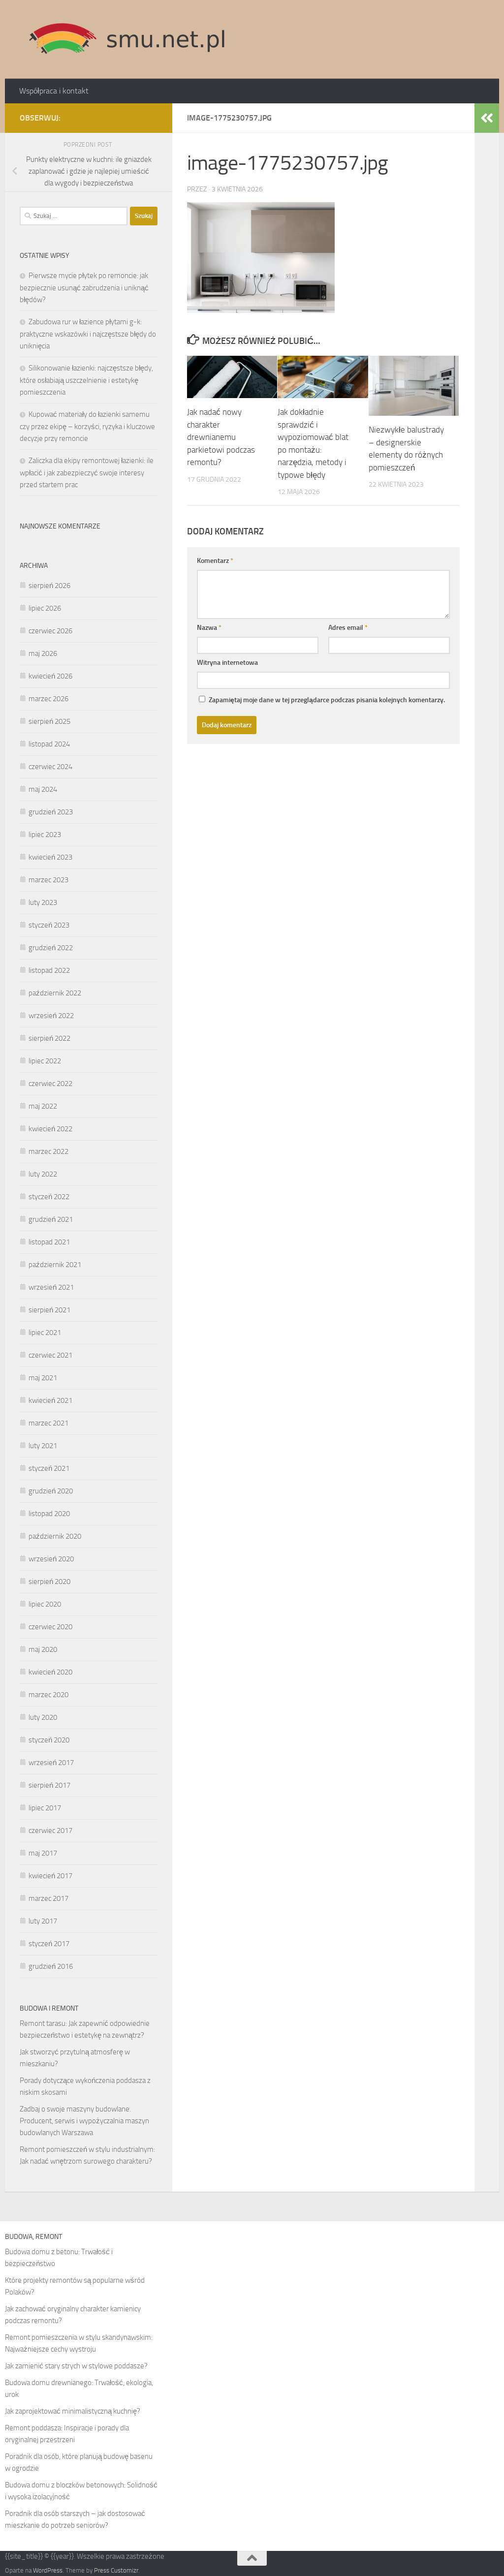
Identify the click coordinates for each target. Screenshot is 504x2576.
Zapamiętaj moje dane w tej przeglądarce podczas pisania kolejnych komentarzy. (327, 700)
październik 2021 (55, 1265)
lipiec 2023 (45, 835)
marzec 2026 (48, 699)
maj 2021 (43, 1378)
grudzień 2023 (51, 812)
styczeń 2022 (49, 1197)
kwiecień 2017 (50, 1876)
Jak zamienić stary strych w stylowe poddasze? (76, 2366)
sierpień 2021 (49, 1310)
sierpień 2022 (49, 1038)
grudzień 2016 (51, 1966)
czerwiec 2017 (50, 1831)
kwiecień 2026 (50, 676)
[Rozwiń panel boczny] (487, 118)
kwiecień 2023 (50, 857)
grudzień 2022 (51, 948)
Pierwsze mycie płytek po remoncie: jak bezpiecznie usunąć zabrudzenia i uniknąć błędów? (84, 288)
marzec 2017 (48, 1898)
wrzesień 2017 (51, 1763)
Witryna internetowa (227, 663)
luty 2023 (43, 902)
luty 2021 (43, 1446)
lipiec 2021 (45, 1333)
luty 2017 (43, 1921)
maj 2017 (43, 1853)
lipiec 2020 (45, 1604)
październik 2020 (55, 1536)
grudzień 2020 (51, 1491)
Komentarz (215, 561)
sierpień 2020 (49, 1582)
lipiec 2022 (45, 1061)
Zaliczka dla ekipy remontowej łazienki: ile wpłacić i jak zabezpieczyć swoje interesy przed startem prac (87, 473)
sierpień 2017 (49, 1785)
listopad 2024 (49, 744)
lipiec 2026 (45, 608)
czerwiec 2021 (50, 1355)
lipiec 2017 (45, 1808)
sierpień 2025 (49, 721)
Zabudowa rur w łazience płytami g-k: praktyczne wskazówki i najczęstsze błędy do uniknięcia (88, 334)
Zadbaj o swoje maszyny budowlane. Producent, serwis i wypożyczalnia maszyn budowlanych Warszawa (84, 2121)
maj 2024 (43, 789)
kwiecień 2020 (50, 1672)
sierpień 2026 (49, 586)
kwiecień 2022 (50, 1129)
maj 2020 (43, 1649)
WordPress (48, 2570)
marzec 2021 (48, 1423)
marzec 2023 (48, 880)
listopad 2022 (49, 970)
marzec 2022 (48, 1151)
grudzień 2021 (51, 1219)
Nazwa (209, 628)
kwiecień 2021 (50, 1400)
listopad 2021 (49, 1242)
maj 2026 (43, 653)
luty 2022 (43, 1174)
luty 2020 (43, 1717)
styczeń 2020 (49, 1740)
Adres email (348, 628)
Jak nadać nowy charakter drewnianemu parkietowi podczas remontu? (221, 437)
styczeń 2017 (49, 1944)
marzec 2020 (48, 1695)
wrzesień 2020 (51, 1559)
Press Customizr (116, 2570)
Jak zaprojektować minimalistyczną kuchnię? (73, 2411)
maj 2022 (43, 1106)
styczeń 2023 (49, 925)
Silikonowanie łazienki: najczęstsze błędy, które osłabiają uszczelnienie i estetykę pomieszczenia (86, 380)
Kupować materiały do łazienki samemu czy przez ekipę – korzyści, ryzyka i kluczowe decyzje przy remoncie (87, 426)
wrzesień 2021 (51, 1287)
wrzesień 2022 (51, 1016)
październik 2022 (55, 993)
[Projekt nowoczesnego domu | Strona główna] (127, 39)
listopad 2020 (49, 1514)
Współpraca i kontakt (54, 91)
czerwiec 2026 (50, 631)
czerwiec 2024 (50, 767)
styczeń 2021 (49, 1468)
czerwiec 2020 (50, 1627)
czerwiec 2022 (50, 1084)
